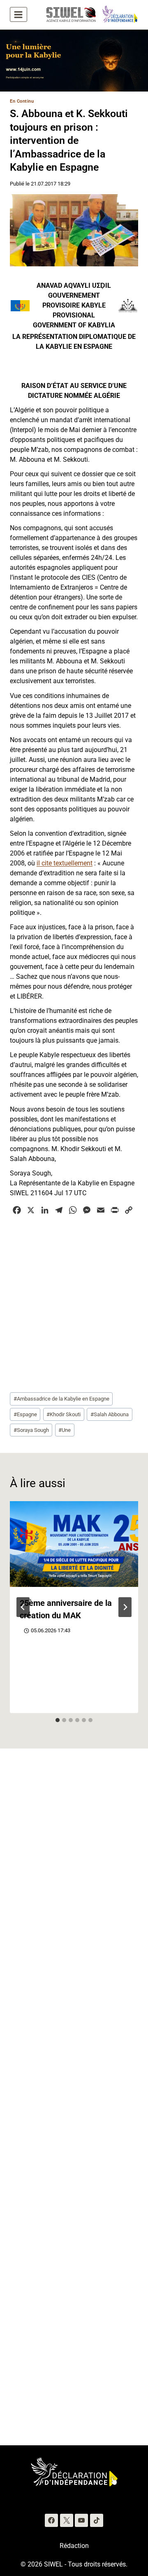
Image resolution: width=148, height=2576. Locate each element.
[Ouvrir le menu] (18, 14)
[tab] (58, 1720)
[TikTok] (97, 2520)
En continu (22, 101)
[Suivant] (125, 1607)
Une (65, 1430)
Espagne (25, 1414)
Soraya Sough (31, 1430)
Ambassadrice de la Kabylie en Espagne (61, 1399)
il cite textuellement (65, 863)
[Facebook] (51, 2520)
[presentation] (74, 1544)
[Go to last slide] (23, 1607)
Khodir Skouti (64, 1414)
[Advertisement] (74, 1303)
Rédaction (74, 2546)
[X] (67, 2520)
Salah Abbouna (110, 1414)
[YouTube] (81, 2520)
